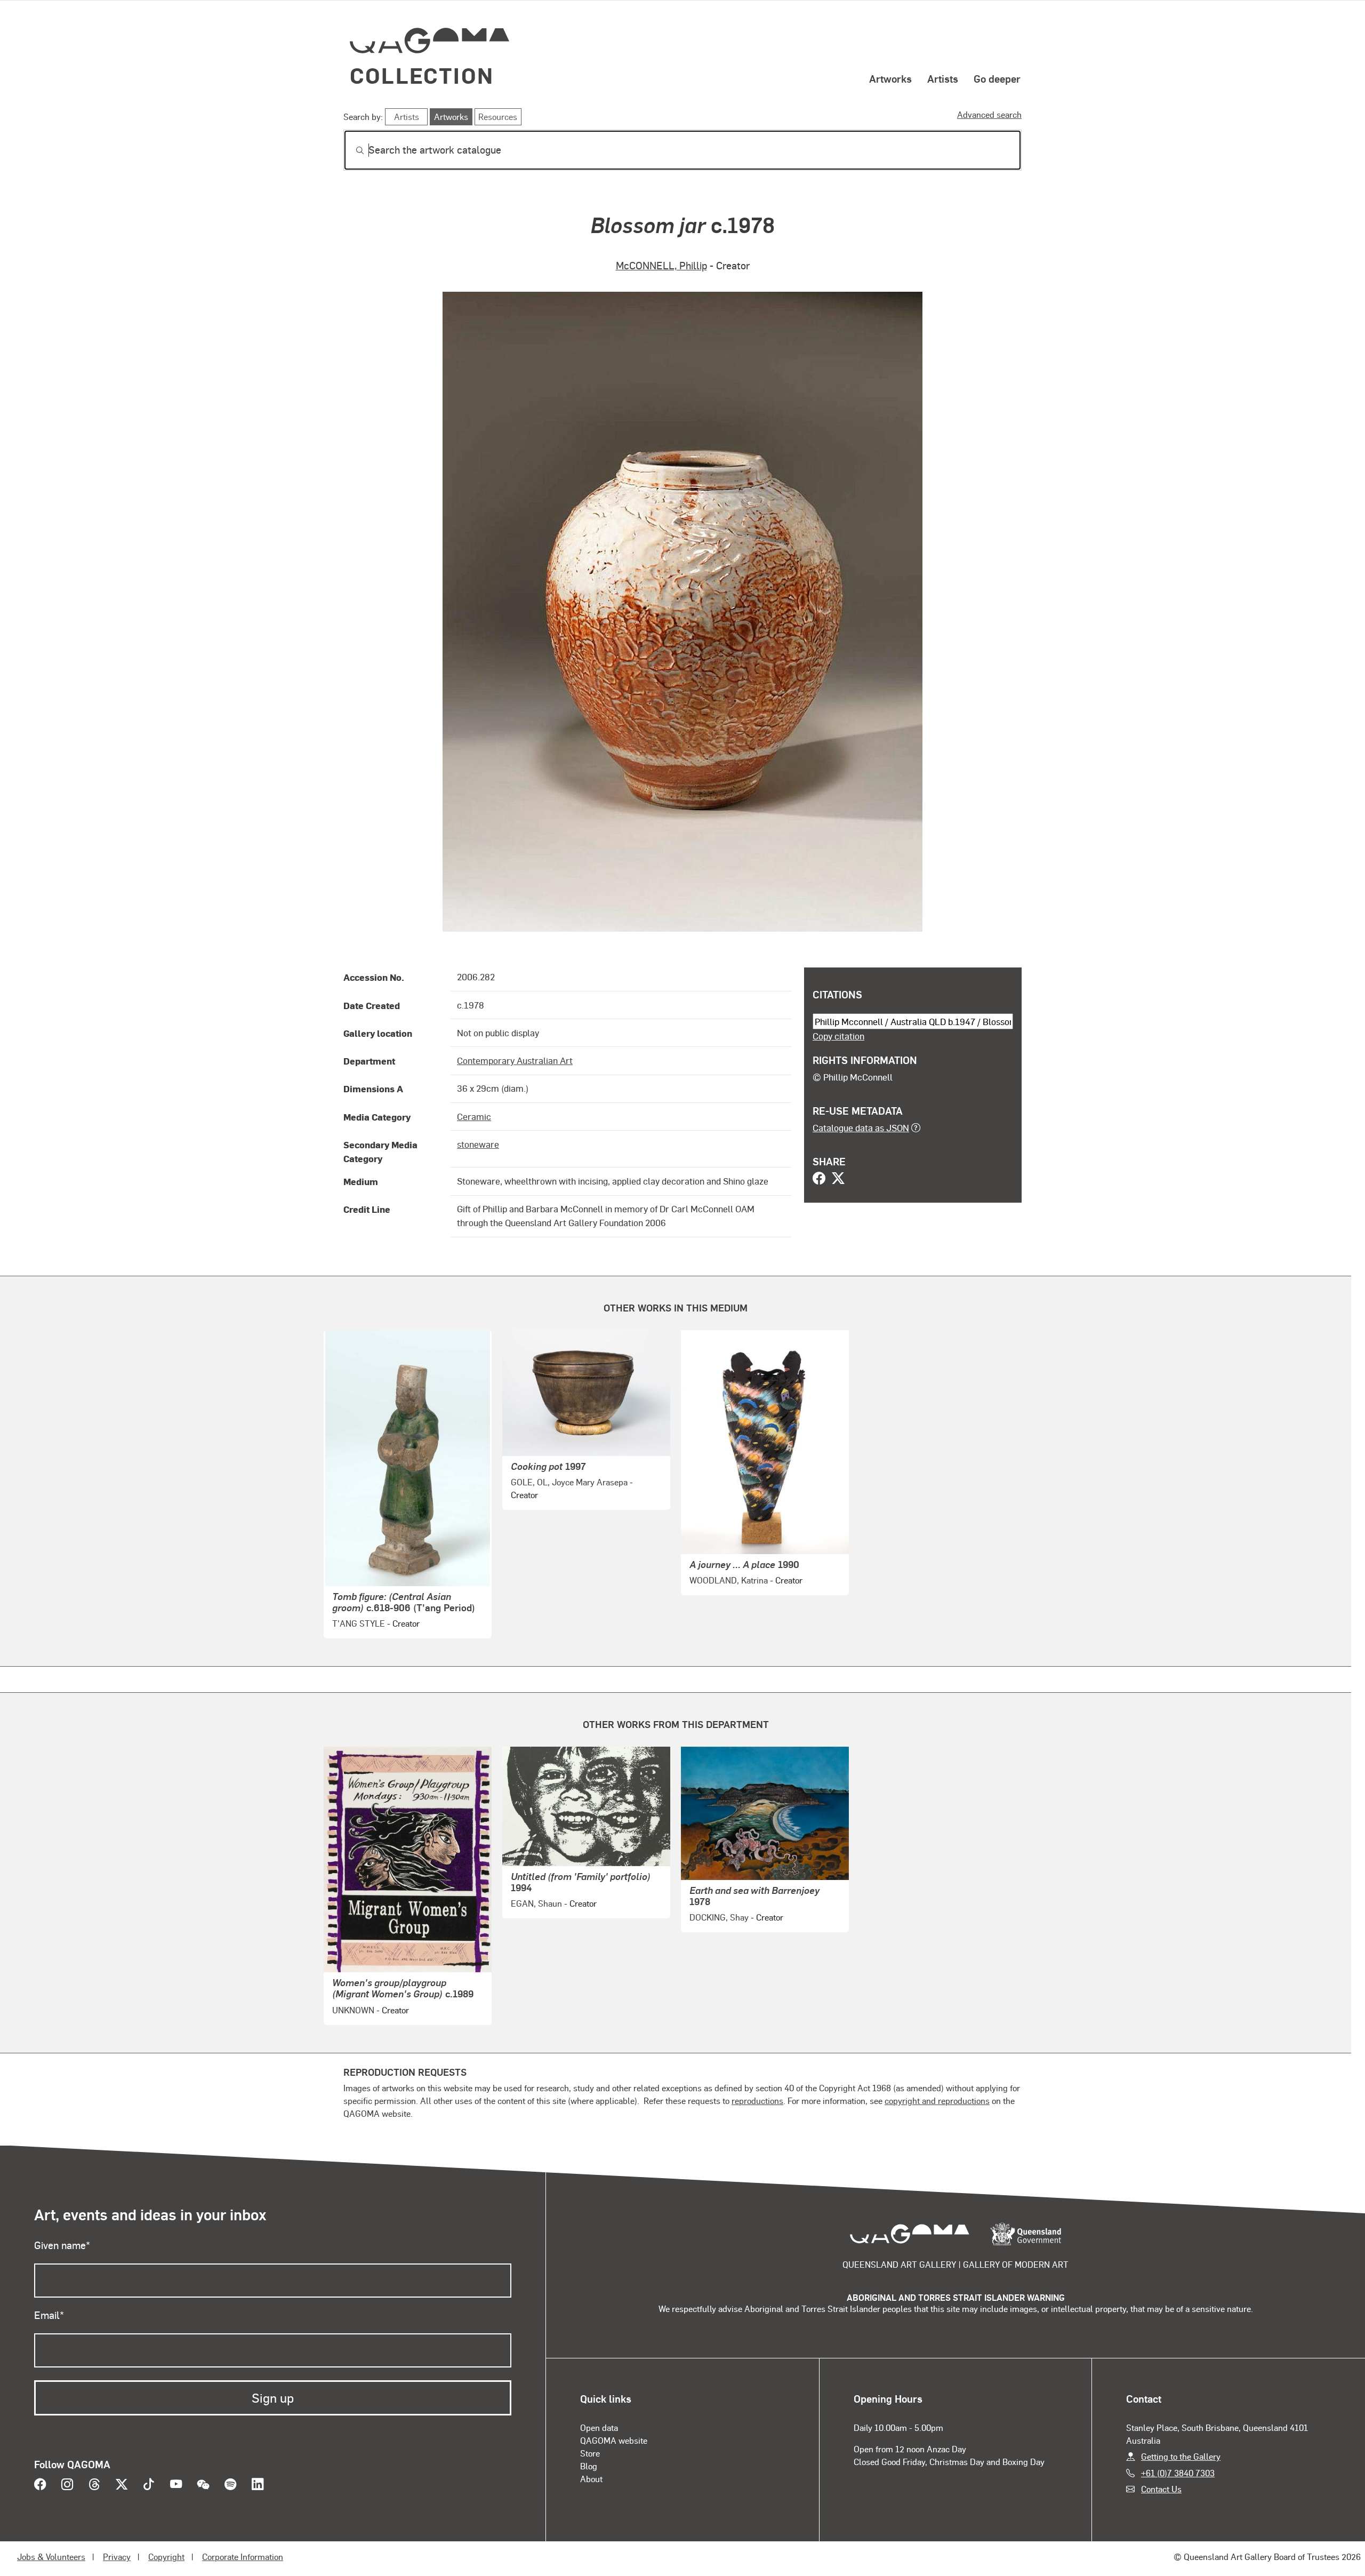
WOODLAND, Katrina (729, 1580)
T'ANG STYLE (359, 1623)
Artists (943, 78)
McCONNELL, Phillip (661, 265)
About (591, 2479)
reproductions (757, 2101)
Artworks (890, 78)
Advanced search (989, 114)
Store (590, 2453)
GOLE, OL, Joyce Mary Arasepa (569, 1482)
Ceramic (474, 1116)
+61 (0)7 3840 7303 (1178, 2473)
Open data (599, 2427)
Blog (589, 2466)
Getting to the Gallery (1181, 2456)
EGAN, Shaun (536, 1903)
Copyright (166, 2557)
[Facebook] (819, 1179)
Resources (498, 117)
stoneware (478, 1144)
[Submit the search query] (351, 150)
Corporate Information (243, 2557)
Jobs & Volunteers (51, 2557)
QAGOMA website (614, 2440)
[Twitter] (838, 1179)
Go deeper (997, 78)
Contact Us (1161, 2489)
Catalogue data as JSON (861, 1127)
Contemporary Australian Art (515, 1060)
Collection (422, 75)
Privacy (117, 2557)
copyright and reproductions (937, 2101)
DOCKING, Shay (719, 1917)
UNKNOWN (353, 2010)
